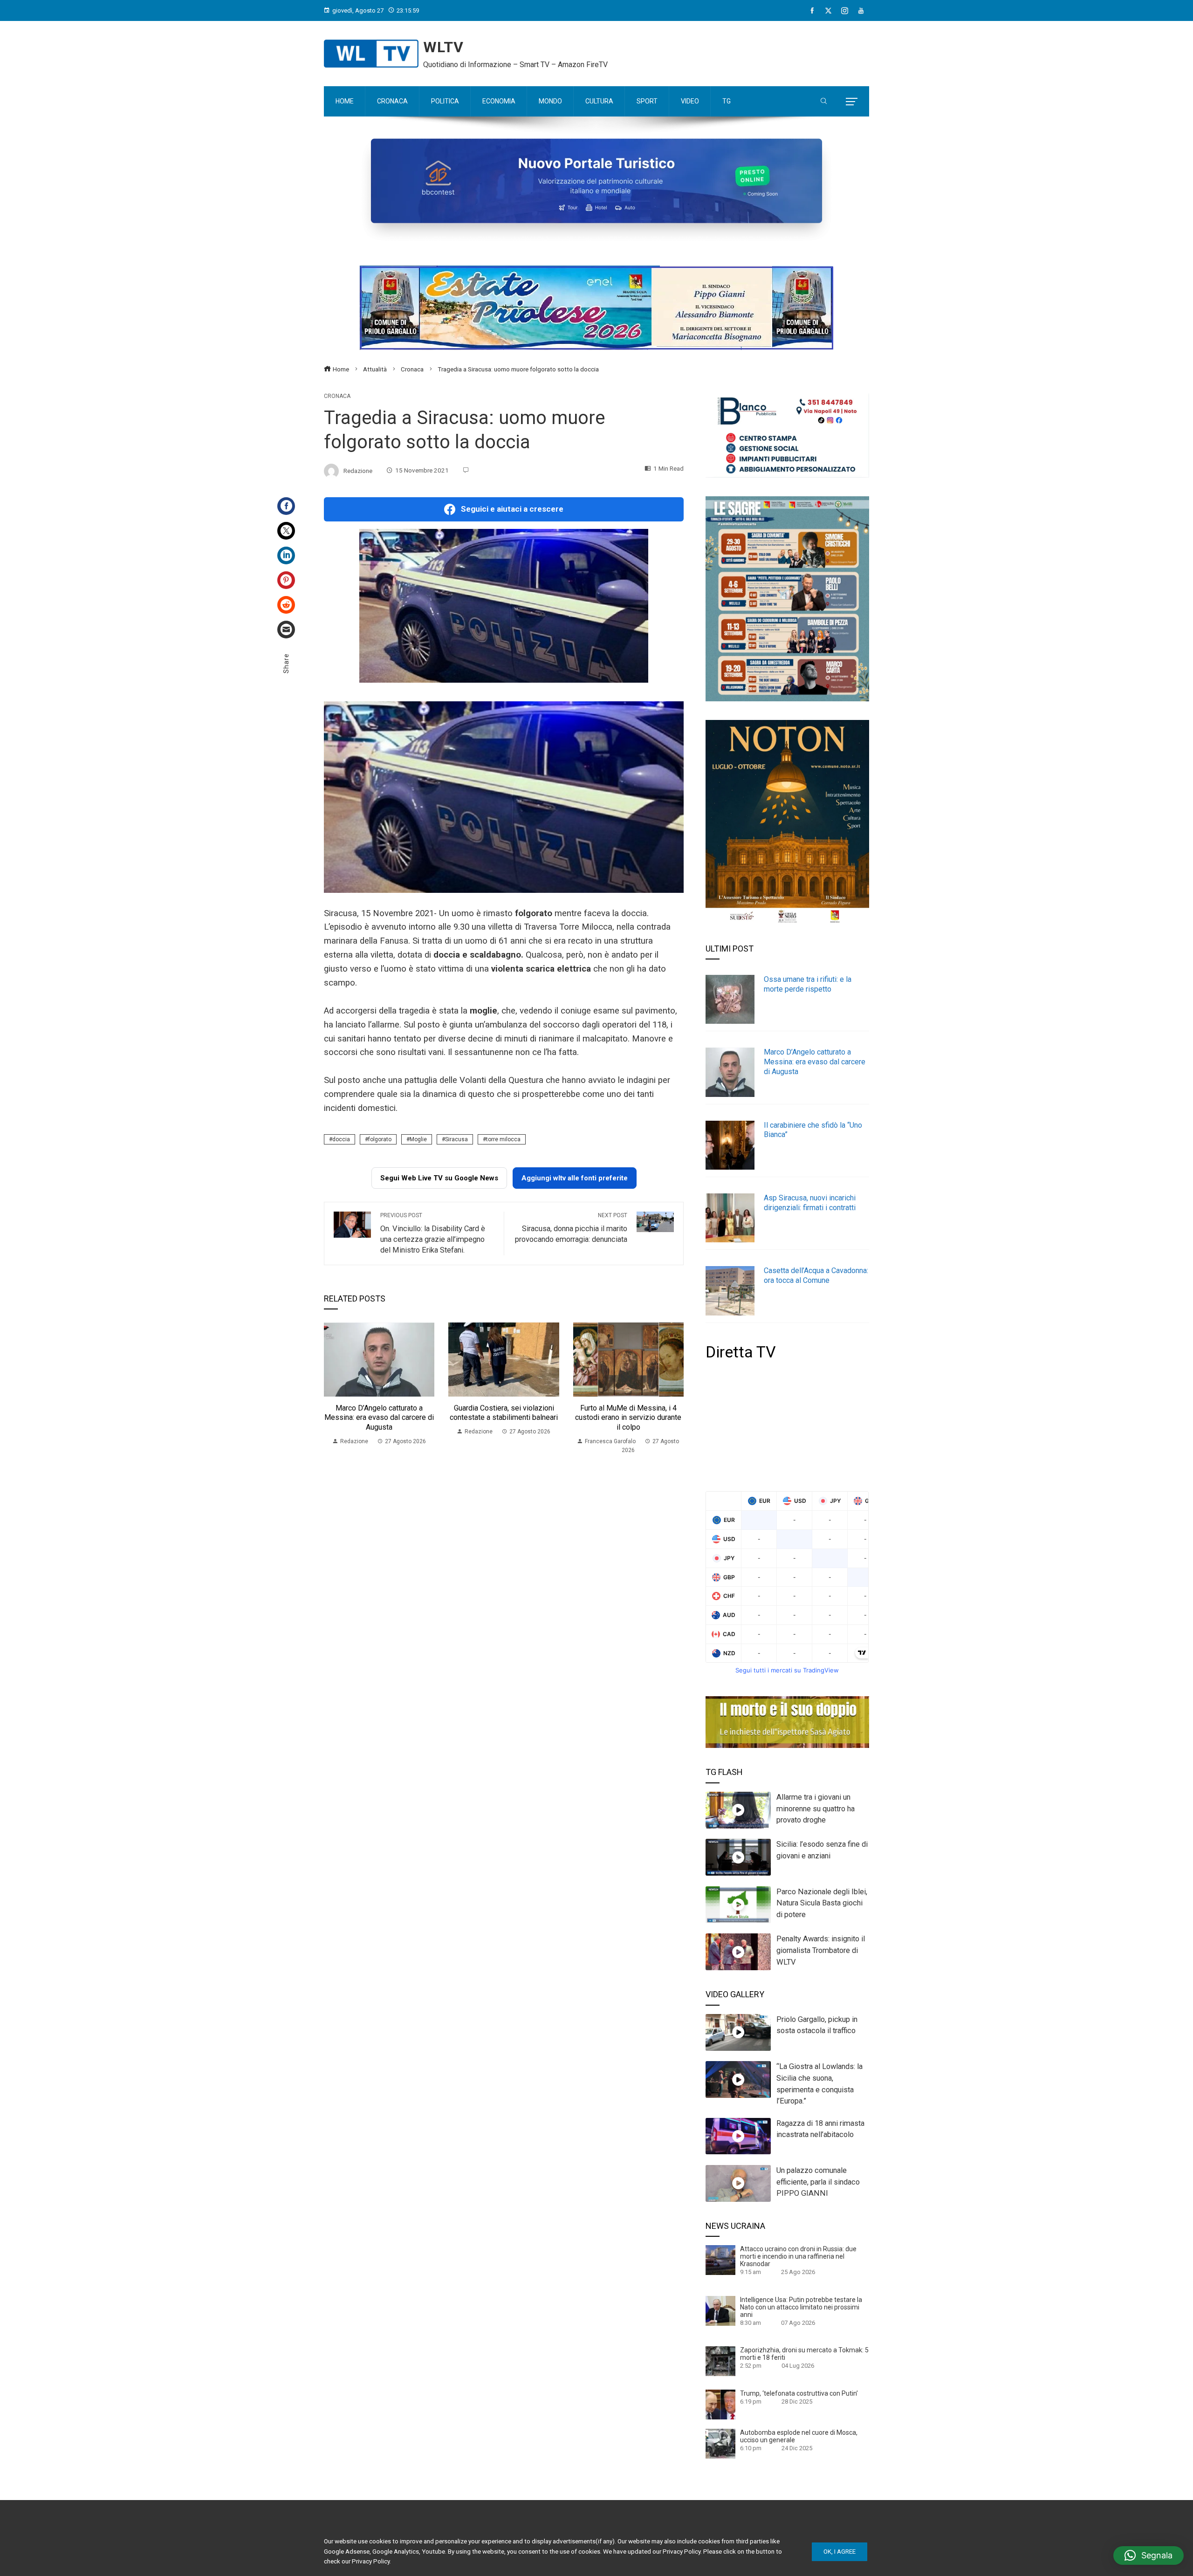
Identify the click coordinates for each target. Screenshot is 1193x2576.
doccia (341, 1139)
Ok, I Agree (840, 2552)
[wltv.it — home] (371, 54)
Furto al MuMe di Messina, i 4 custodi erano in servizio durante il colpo (628, 1418)
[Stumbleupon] (286, 605)
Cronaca (337, 396)
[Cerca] (824, 102)
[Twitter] (286, 531)
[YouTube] (861, 11)
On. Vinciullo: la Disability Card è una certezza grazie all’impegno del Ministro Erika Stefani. (433, 1233)
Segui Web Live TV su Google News (439, 1178)
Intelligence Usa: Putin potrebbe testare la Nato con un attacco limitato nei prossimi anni (801, 2307)
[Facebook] (812, 11)
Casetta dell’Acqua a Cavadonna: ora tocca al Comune (816, 1275)
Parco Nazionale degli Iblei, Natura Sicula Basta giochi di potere (822, 1903)
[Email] (286, 630)
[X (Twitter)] (828, 11)
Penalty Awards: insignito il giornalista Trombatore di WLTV (821, 1950)
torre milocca (503, 1139)
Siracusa (456, 1139)
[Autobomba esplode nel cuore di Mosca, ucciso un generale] (720, 2443)
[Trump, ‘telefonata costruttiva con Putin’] (720, 2404)
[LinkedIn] (286, 555)
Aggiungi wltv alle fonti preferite (575, 1178)
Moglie (418, 1139)
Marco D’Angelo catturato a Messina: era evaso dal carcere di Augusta (379, 1418)
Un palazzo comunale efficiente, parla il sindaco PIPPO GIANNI (818, 2182)
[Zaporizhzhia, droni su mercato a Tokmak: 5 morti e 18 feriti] (720, 2361)
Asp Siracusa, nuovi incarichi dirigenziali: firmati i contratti (810, 1203)
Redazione (358, 470)
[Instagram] (845, 11)
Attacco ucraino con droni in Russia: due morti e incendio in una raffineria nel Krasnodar (798, 2256)
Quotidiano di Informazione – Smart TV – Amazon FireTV (515, 65)
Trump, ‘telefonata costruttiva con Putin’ (799, 2393)
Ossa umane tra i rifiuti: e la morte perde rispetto (808, 984)
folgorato (380, 1139)
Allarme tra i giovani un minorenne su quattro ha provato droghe (816, 1809)
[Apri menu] (852, 102)
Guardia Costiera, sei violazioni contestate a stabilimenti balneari (504, 1413)
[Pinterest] (286, 580)
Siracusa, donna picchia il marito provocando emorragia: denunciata (571, 1228)
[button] (1148, 2555)
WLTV (443, 47)
